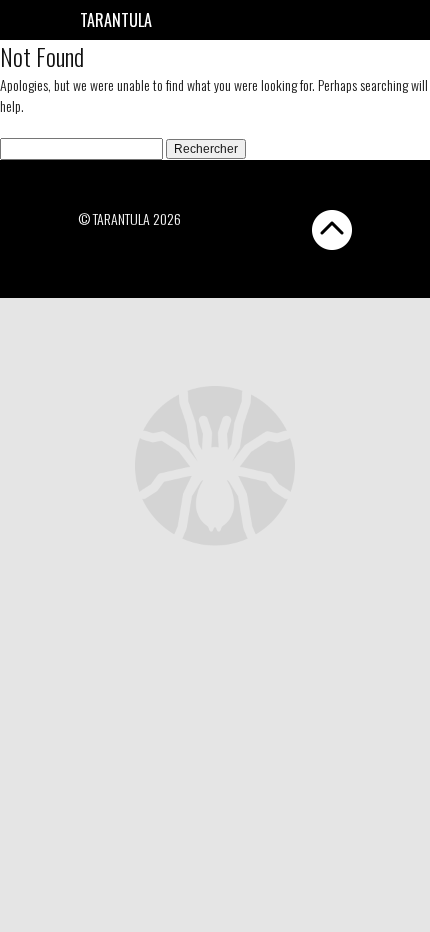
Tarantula (116, 20)
